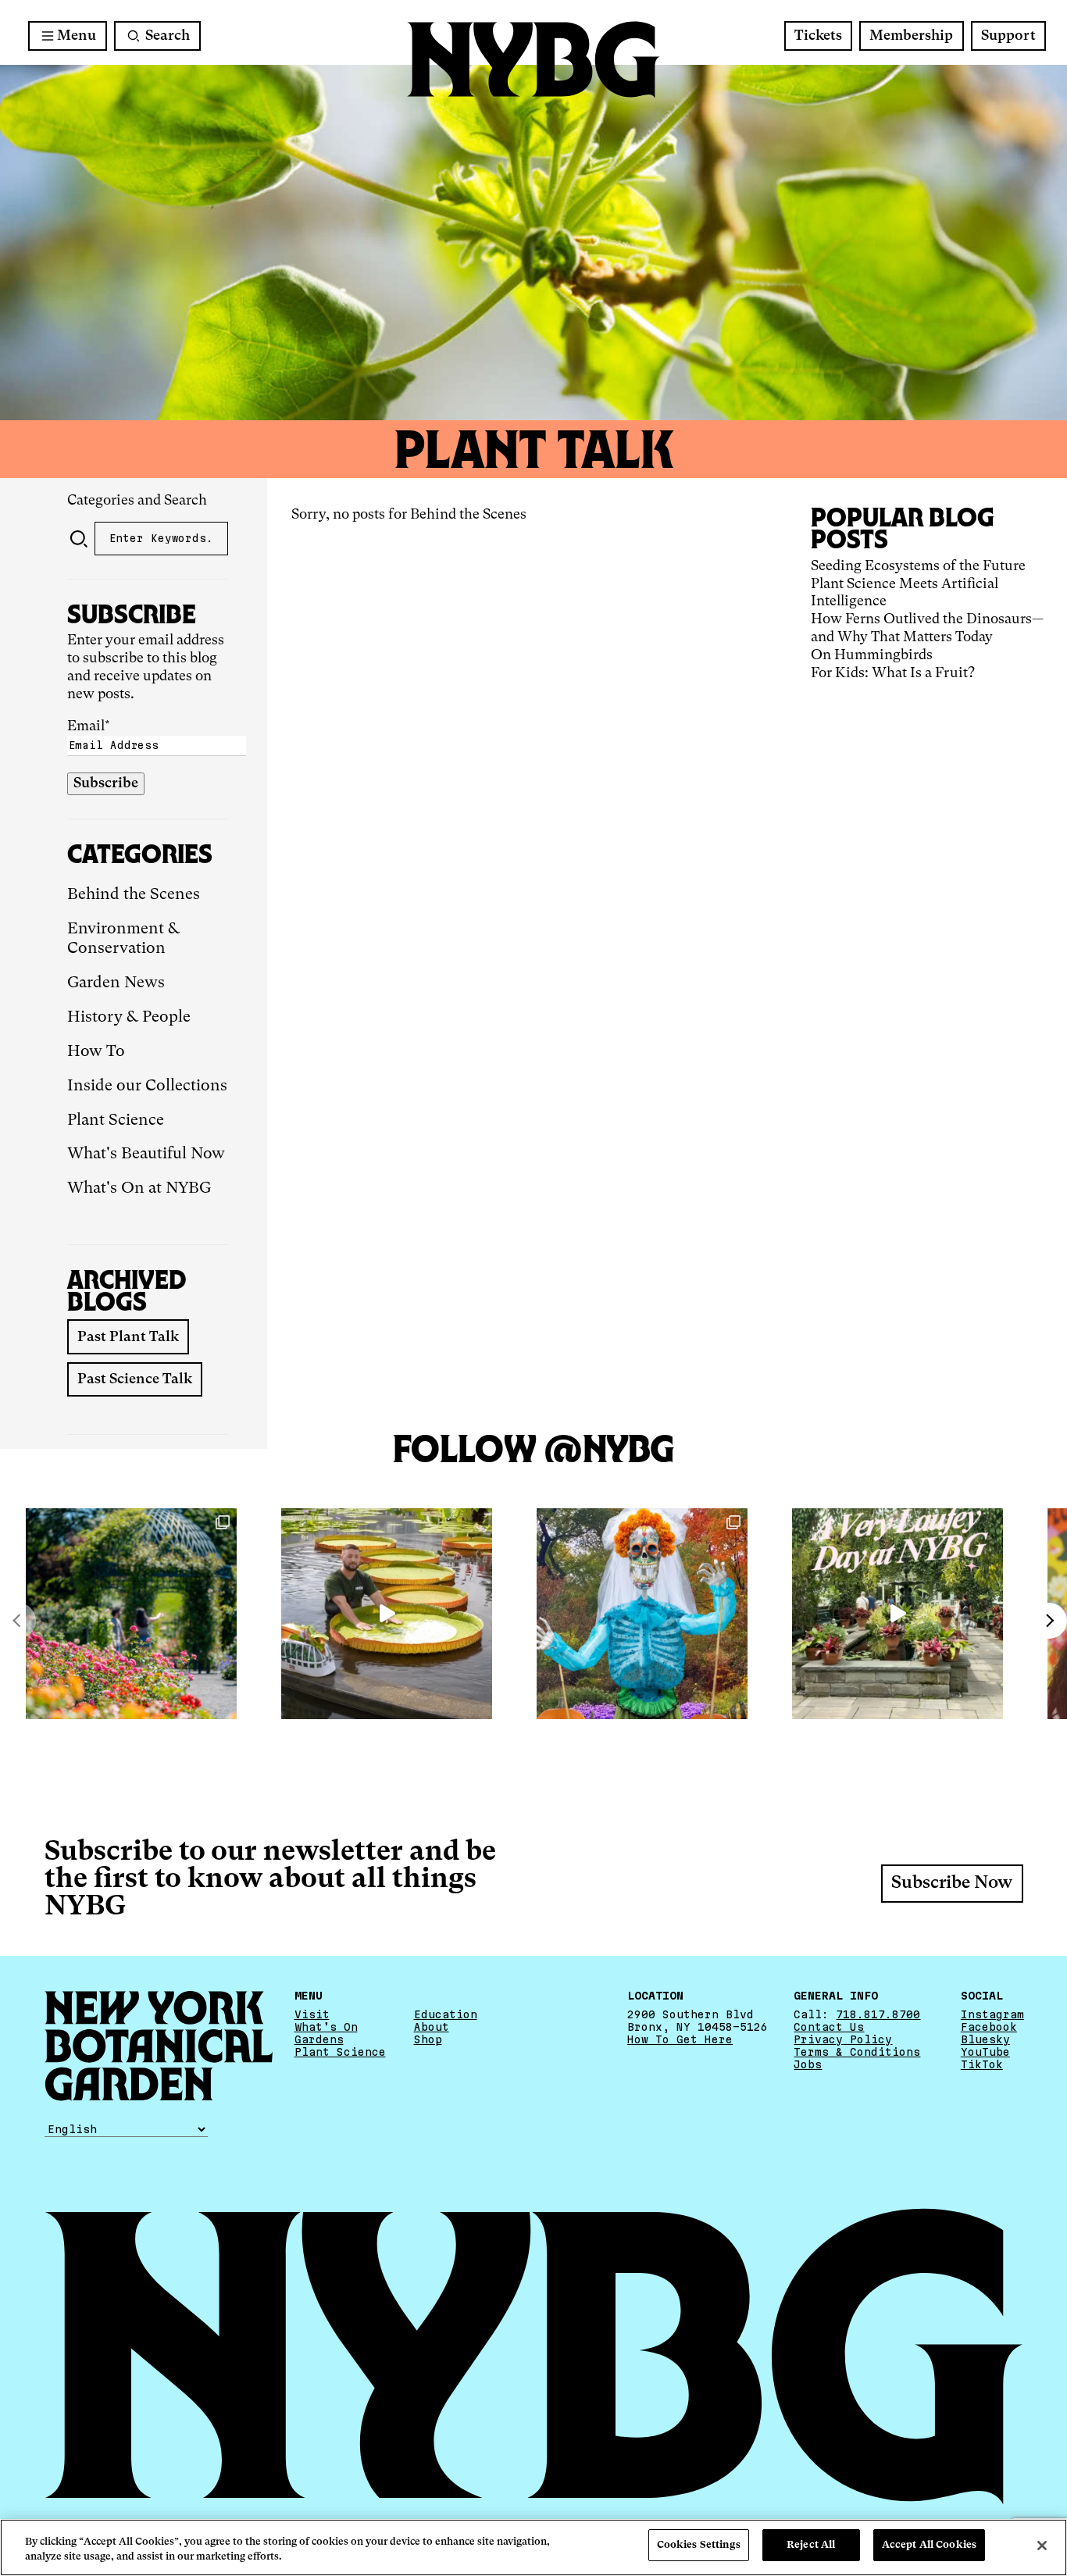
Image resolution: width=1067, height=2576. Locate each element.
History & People (129, 1018)
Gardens (319, 2039)
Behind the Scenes (134, 895)
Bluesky (985, 2039)
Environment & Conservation (123, 940)
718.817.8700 (878, 2014)
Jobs (808, 2064)
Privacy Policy (843, 2039)
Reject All (811, 2545)
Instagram (992, 2014)
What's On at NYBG (139, 1189)
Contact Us (829, 2027)
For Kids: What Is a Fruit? (893, 673)
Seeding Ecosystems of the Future (918, 566)
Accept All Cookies (929, 2545)
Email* (89, 726)
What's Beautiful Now (146, 1154)
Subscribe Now (952, 1883)
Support (1008, 36)
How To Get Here (680, 2039)
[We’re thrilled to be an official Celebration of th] (897, 1614)
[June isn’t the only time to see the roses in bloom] (131, 1614)
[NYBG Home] (533, 60)
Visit (312, 2014)
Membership (911, 36)
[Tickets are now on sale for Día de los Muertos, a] (642, 1614)
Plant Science (116, 1121)
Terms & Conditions (857, 2052)
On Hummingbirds (872, 655)
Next (1049, 1621)
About (432, 2027)
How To (96, 1052)
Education (446, 2014)
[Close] (1042, 2546)
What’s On (326, 2027)
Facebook (989, 2027)
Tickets (818, 36)
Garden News (116, 983)
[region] (533, 2547)
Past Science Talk (135, 1379)
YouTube (985, 2052)
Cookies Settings (699, 2545)
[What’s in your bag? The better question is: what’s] (387, 1614)
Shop (428, 2039)
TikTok (982, 2064)
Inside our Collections (147, 1086)
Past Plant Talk (128, 1337)
